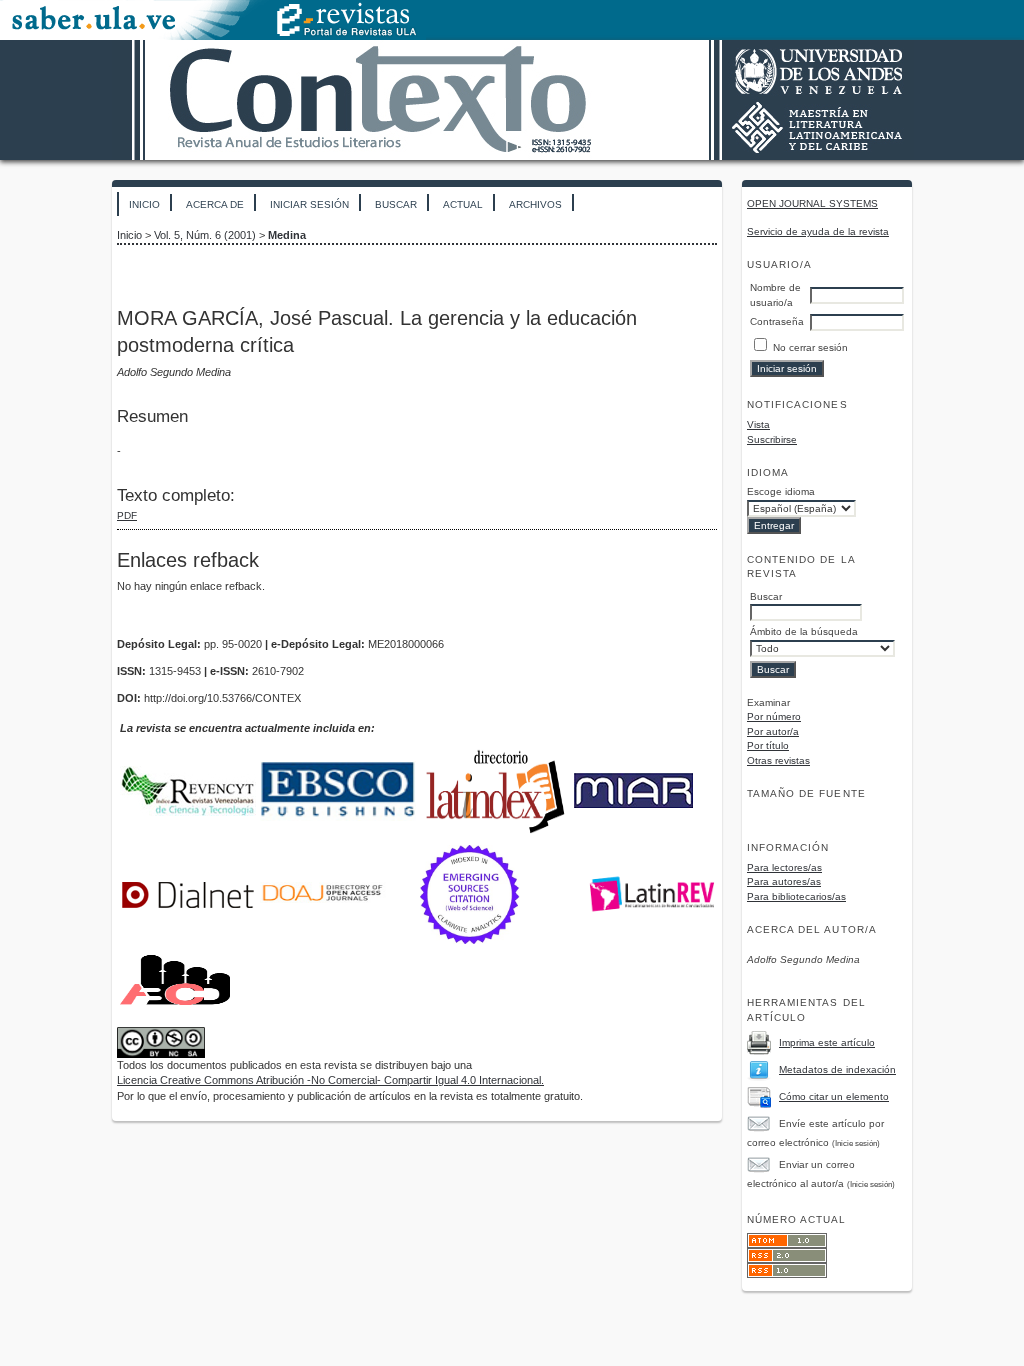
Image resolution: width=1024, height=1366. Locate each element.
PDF (127, 515)
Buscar (396, 204)
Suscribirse (772, 439)
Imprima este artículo (827, 1042)
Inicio (144, 204)
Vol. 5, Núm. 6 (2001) (205, 235)
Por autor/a (773, 731)
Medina (287, 235)
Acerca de (215, 204)
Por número (774, 716)
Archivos (535, 204)
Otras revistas (778, 760)
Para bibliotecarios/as (796, 896)
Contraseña (777, 321)
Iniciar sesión (309, 204)
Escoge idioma (781, 491)
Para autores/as (784, 881)
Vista (758, 424)
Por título (768, 745)
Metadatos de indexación (837, 1069)
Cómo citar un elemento (834, 1096)
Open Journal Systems (812, 203)
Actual (463, 204)
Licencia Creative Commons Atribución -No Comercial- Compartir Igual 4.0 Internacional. (330, 1080)
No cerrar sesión (810, 347)
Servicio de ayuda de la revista (818, 231)
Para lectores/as (784, 867)
